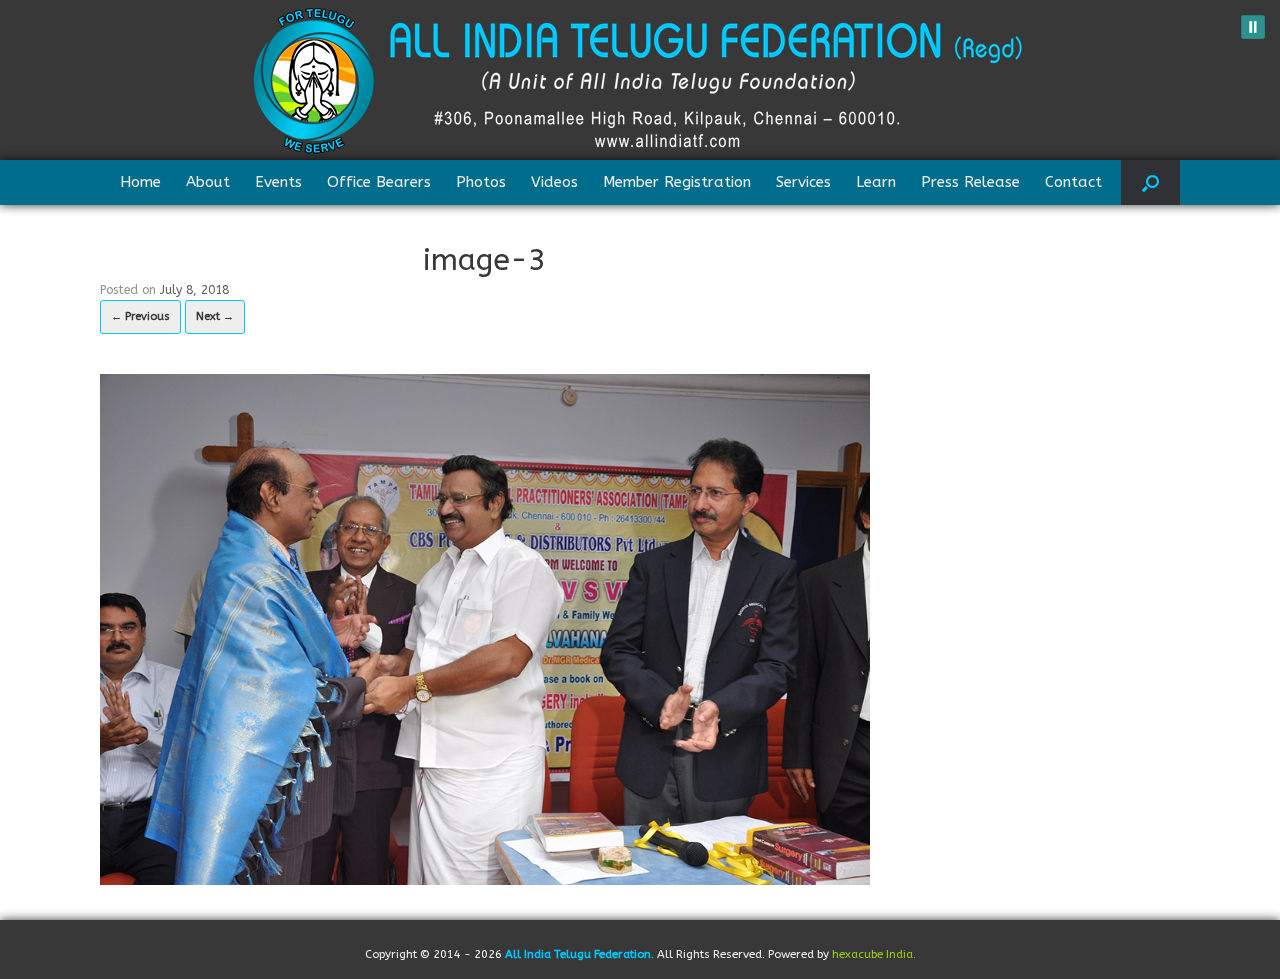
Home (140, 182)
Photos (481, 182)
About (208, 182)
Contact (1073, 182)
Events (278, 182)
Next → (215, 316)
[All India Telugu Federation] (640, 80)
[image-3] (485, 627)
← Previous (140, 316)
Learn (876, 182)
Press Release (970, 182)
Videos (554, 182)
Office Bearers (379, 182)
